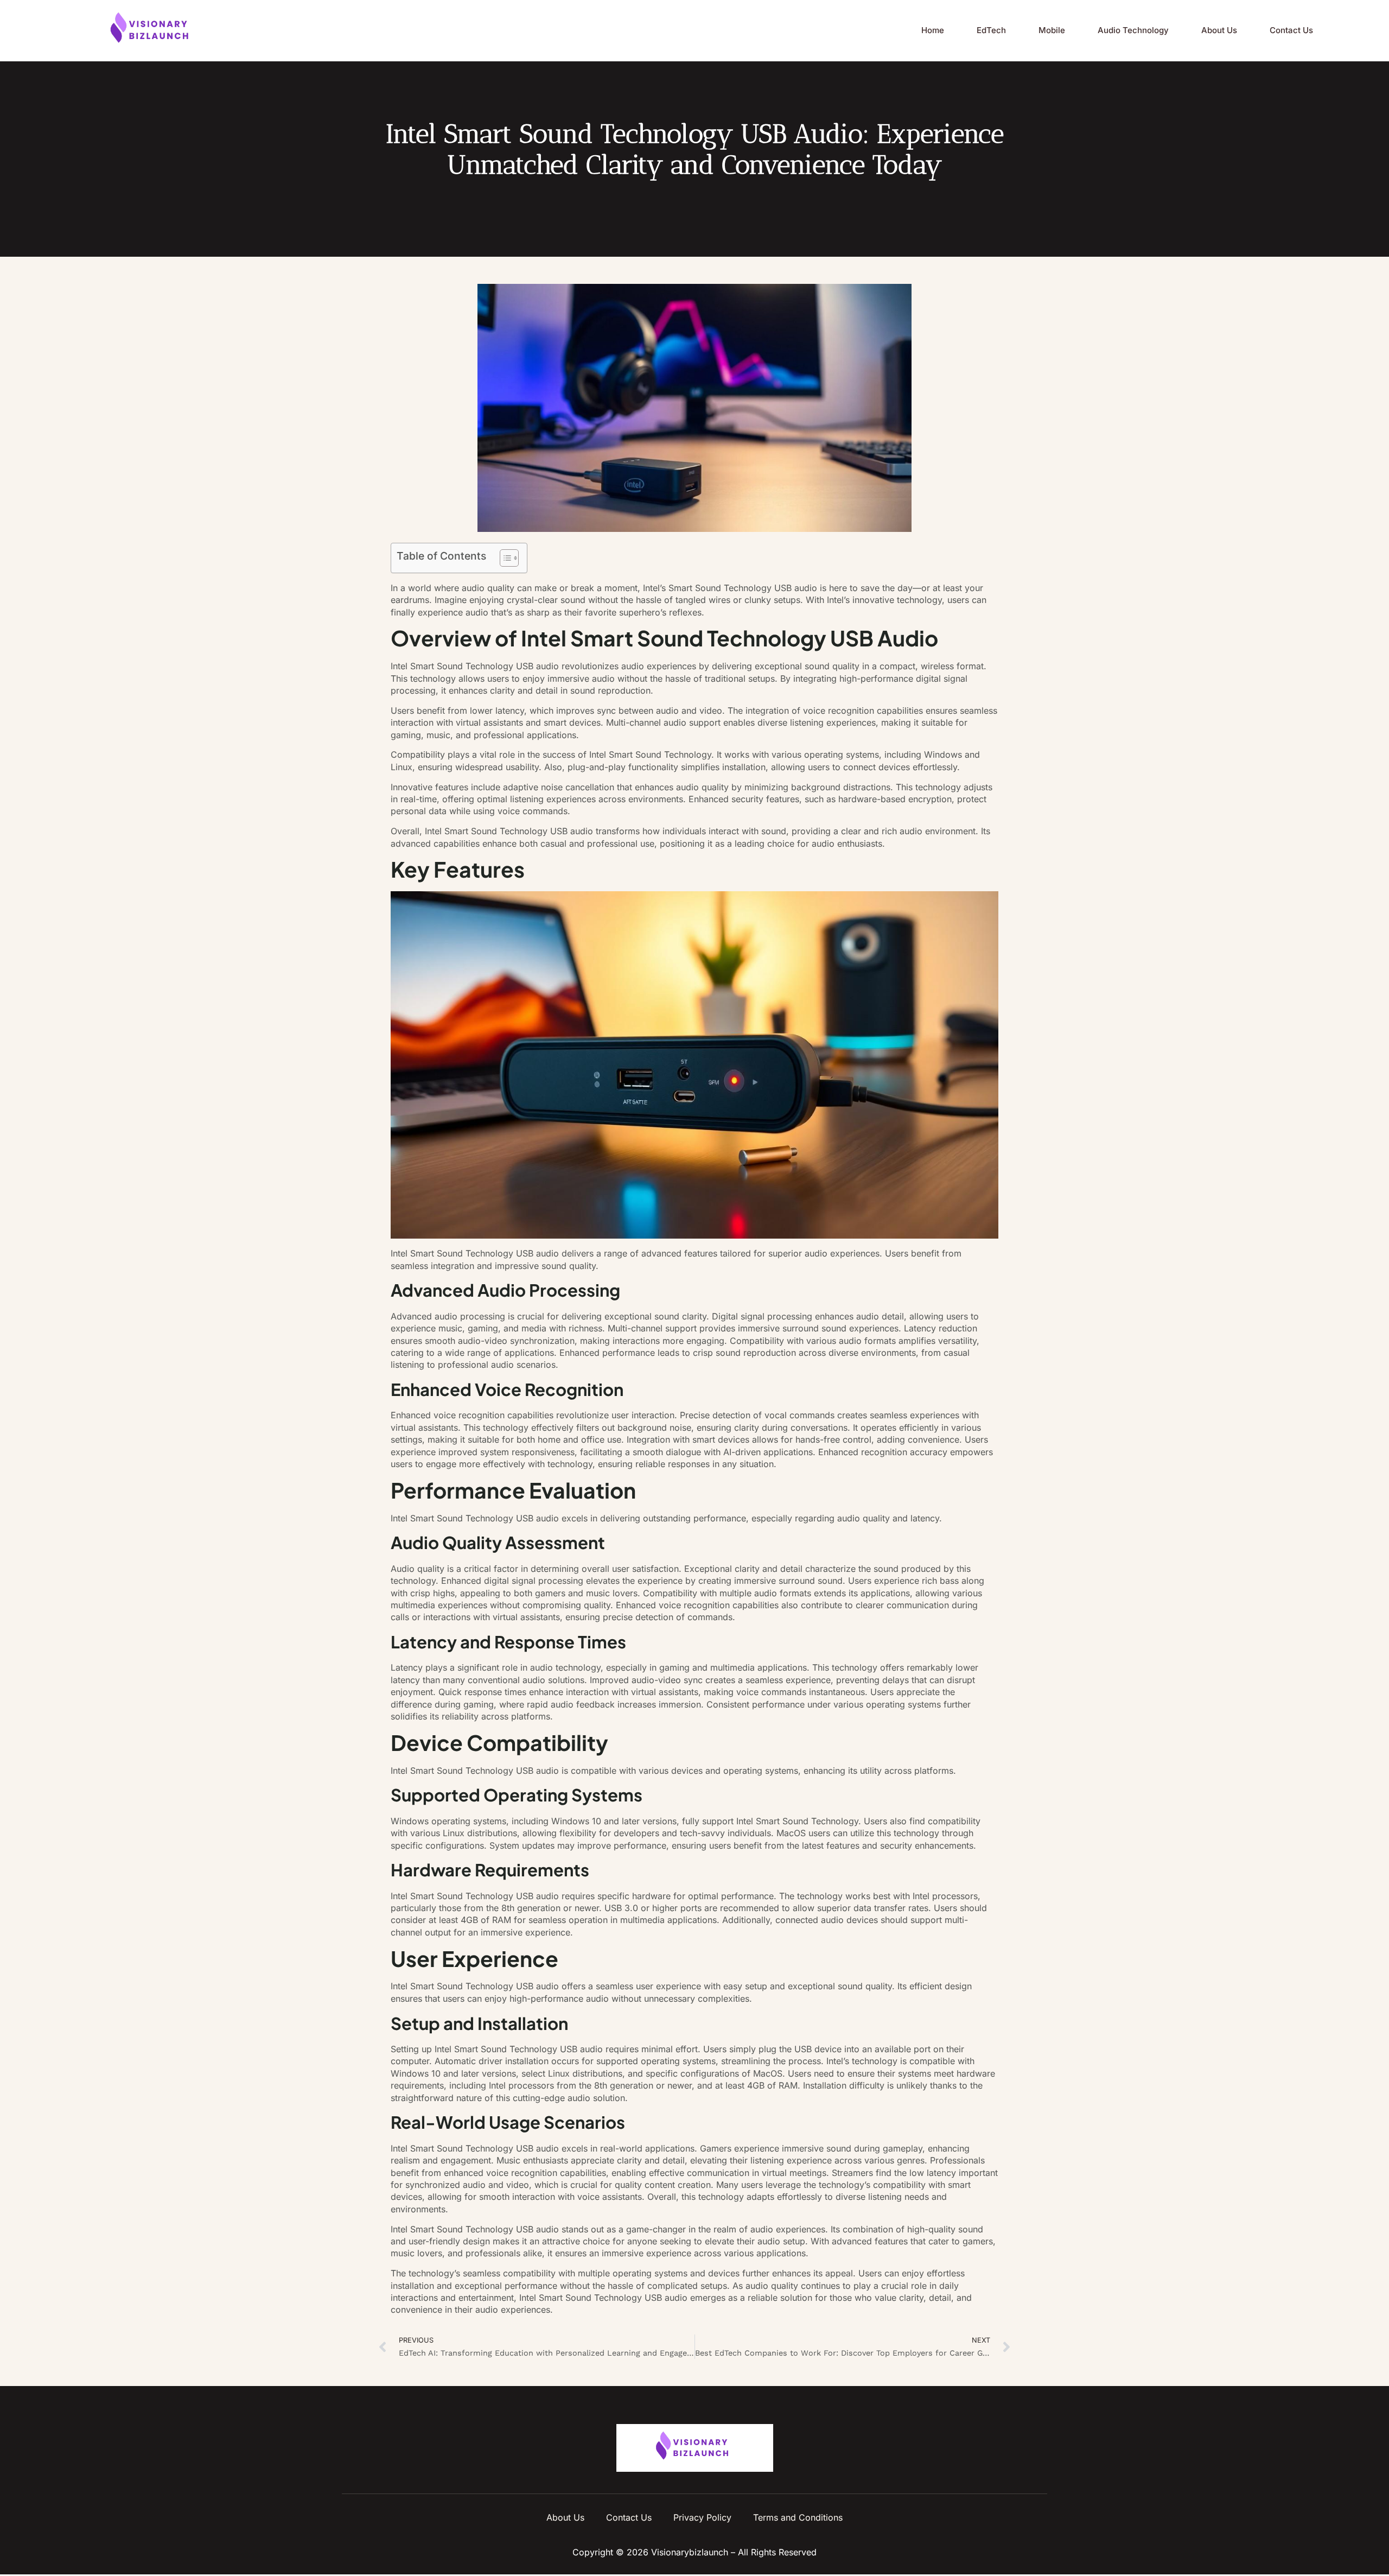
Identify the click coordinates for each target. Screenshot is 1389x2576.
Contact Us (1291, 30)
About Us (1219, 30)
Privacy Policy (702, 2517)
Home (933, 30)
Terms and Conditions (798, 2517)
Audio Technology (1133, 30)
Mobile (1052, 30)
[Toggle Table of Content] (504, 558)
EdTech (991, 30)
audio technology (565, 1667)
